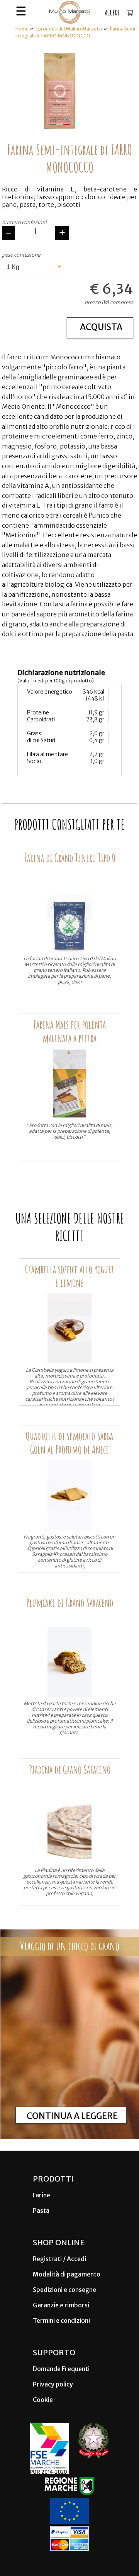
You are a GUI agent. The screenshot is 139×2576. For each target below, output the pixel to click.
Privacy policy (53, 2384)
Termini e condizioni (61, 2320)
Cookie (43, 2400)
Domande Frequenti (61, 2369)
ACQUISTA (101, 327)
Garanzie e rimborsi (61, 2305)
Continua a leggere (72, 2116)
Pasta (41, 2210)
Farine (42, 2195)
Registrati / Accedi (59, 2259)
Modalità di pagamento (67, 2274)
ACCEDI (112, 13)
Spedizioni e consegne (64, 2290)
